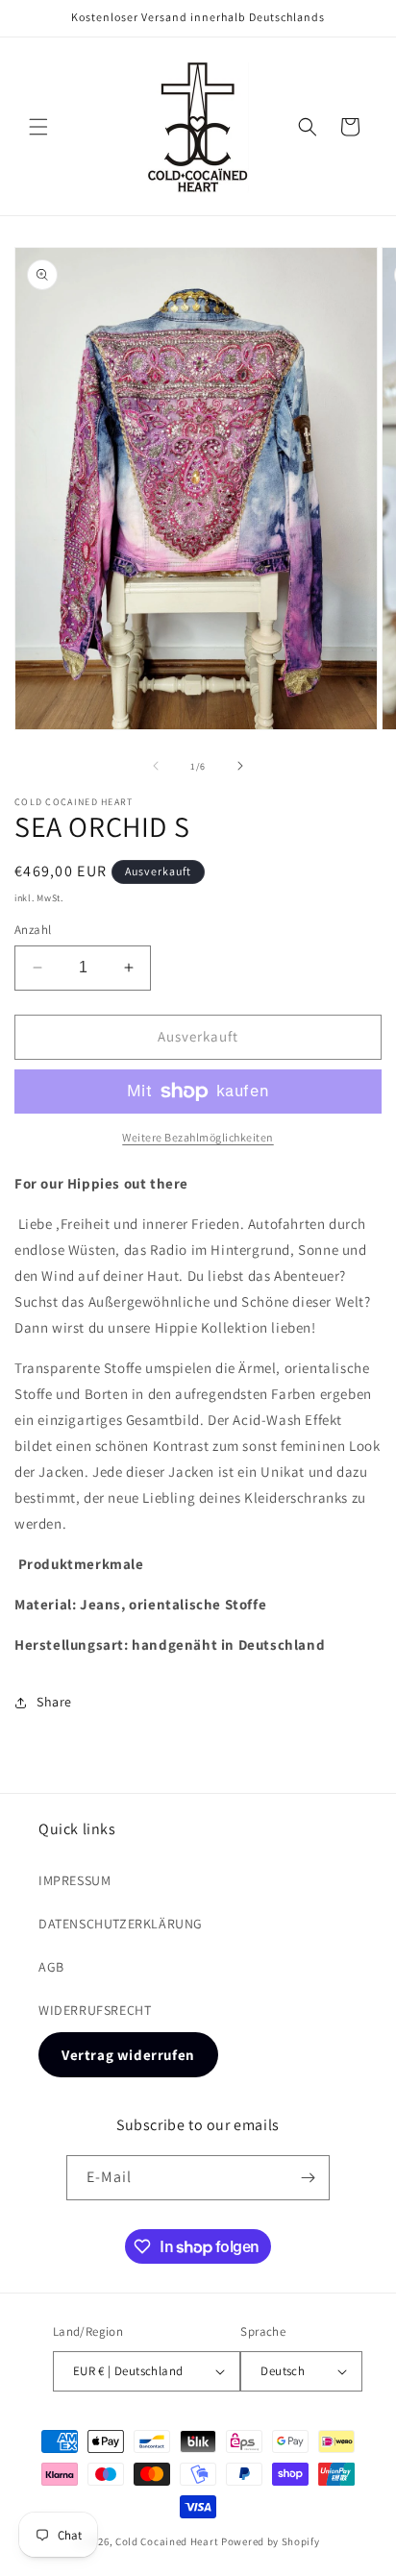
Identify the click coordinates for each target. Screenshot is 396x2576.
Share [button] (54, 1702)
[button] (38, 127)
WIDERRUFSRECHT (95, 2010)
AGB (51, 1967)
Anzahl (33, 930)
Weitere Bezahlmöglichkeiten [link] (198, 1137)
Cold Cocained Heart (167, 2541)
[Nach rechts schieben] (240, 766)
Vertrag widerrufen (128, 2055)
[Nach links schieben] (156, 766)
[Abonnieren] (308, 2178)
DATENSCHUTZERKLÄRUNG (121, 1924)
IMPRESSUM (74, 1880)
